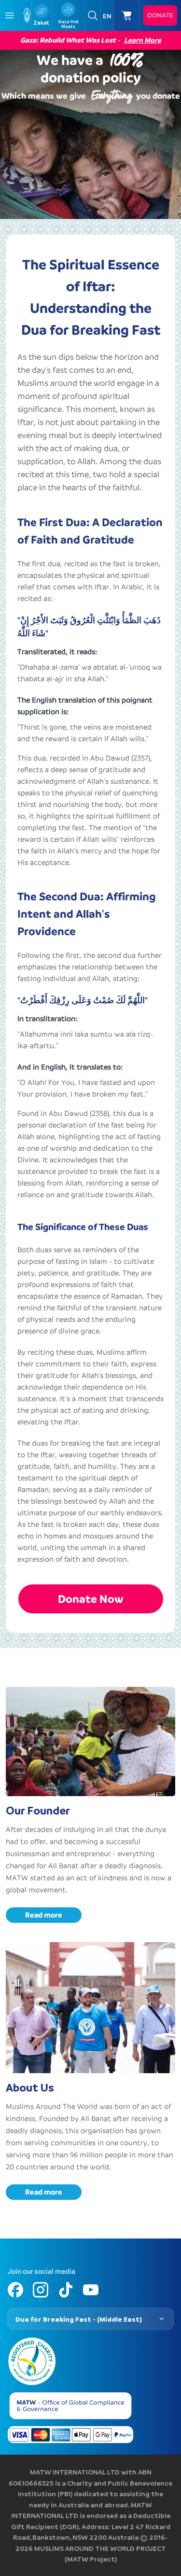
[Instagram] (41, 2290)
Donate (160, 15)
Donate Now (91, 1599)
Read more (44, 1915)
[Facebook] (15, 2290)
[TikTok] (66, 2290)
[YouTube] (91, 2290)
